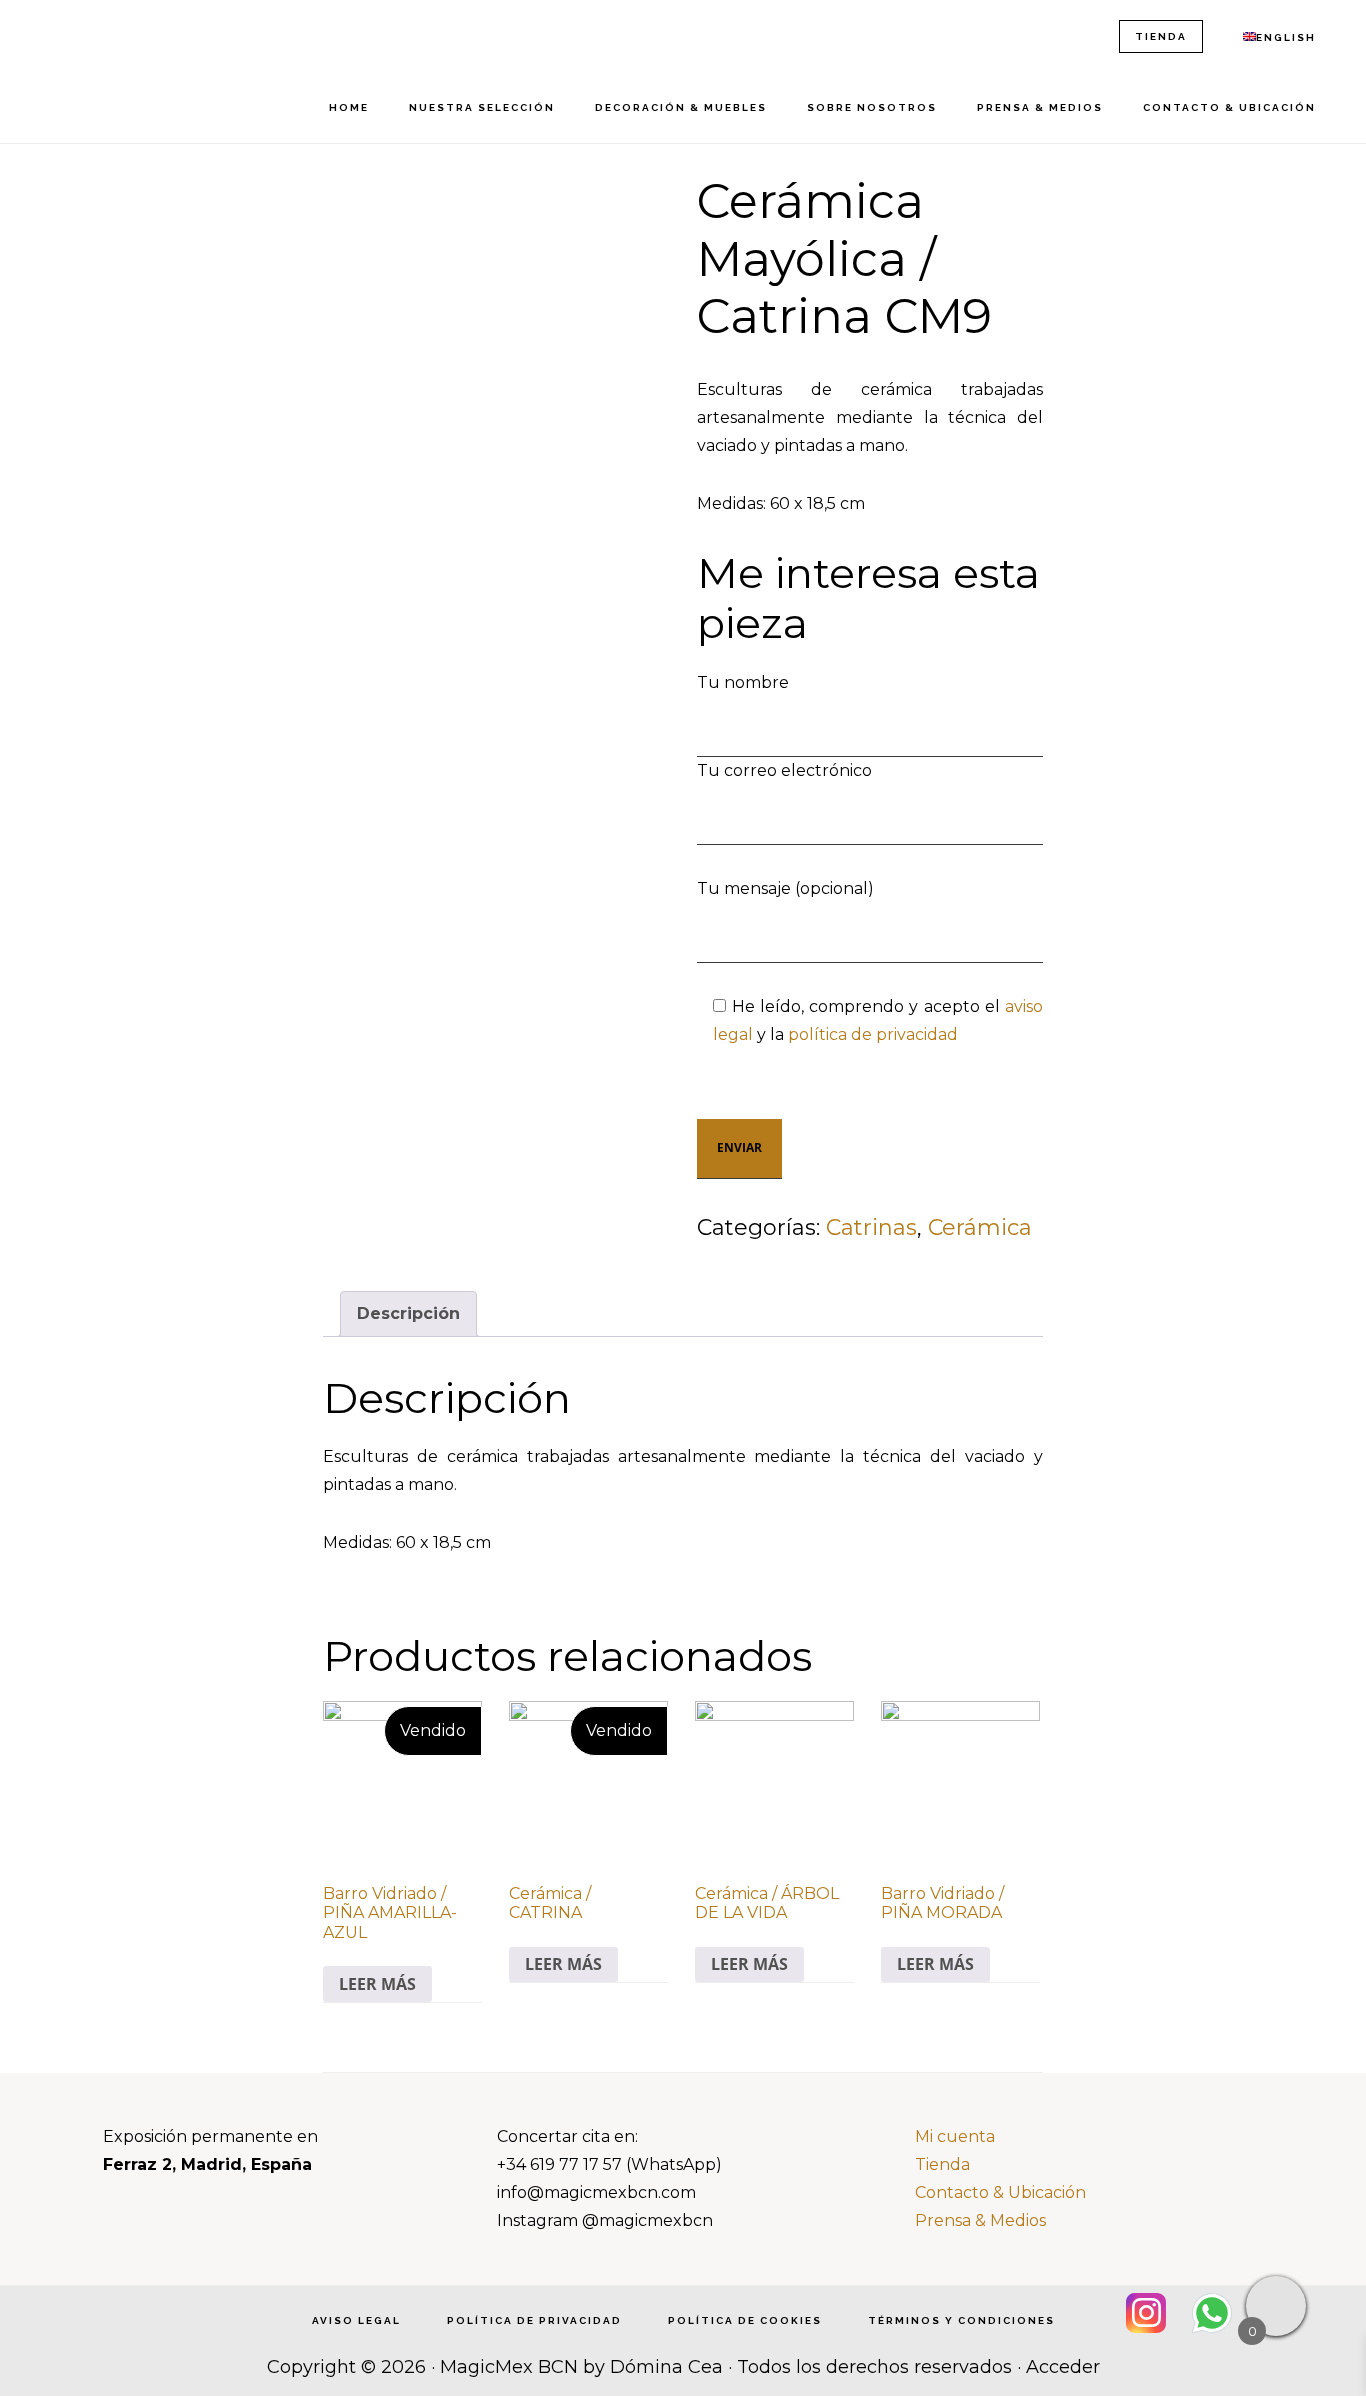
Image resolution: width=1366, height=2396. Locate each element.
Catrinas (871, 1227)
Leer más (377, 1984)
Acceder (1063, 2367)
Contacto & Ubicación (1000, 2192)
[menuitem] (1279, 37)
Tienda (942, 2164)
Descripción (408, 1313)
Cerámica (980, 1227)
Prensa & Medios (980, 2220)
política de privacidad (873, 1034)
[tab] (408, 1314)
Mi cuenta (955, 2136)
